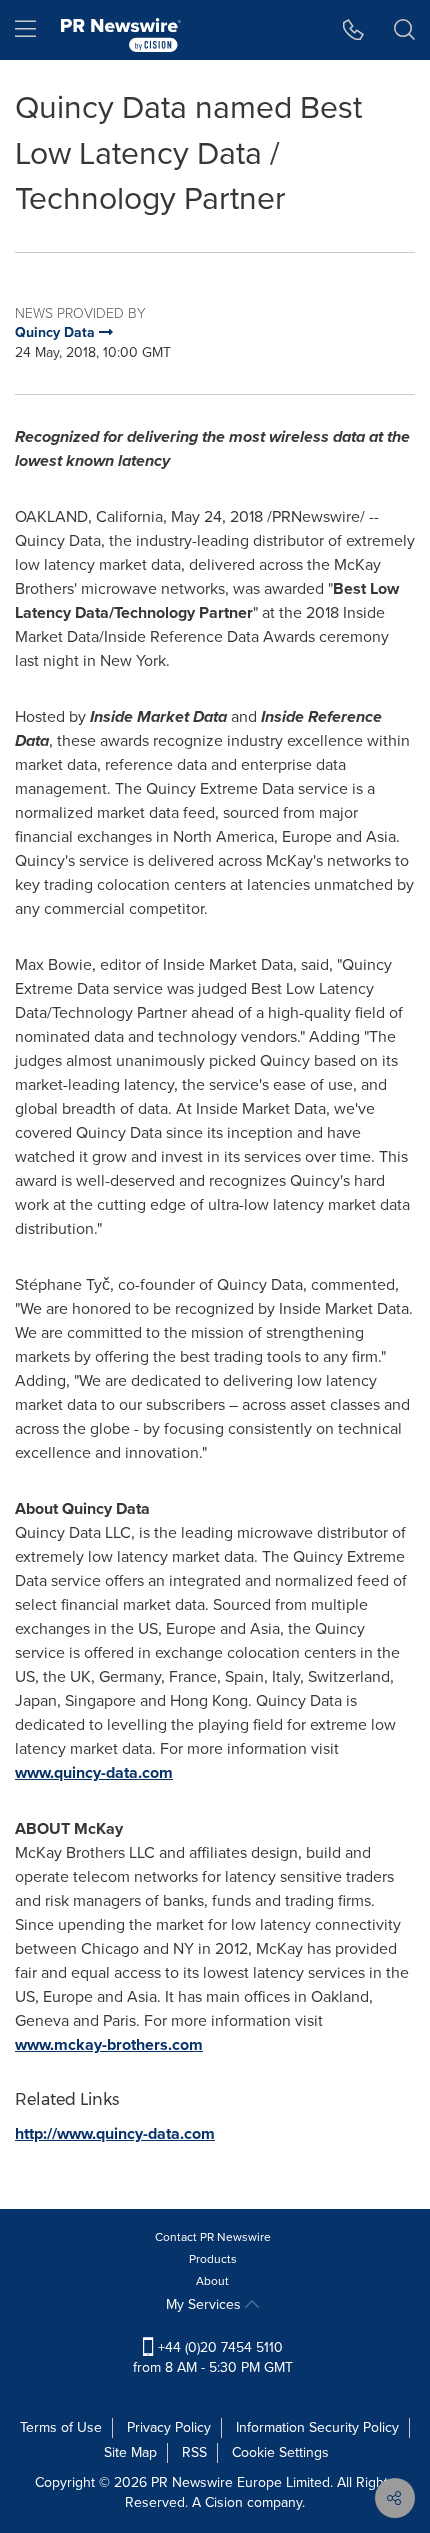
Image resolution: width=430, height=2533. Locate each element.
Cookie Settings (280, 2452)
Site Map (130, 2452)
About (212, 2281)
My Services (205, 2304)
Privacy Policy (169, 2427)
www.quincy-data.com (94, 1772)
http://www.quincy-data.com (115, 2133)
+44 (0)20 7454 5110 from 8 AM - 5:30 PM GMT (213, 2357)
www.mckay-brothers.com (109, 2044)
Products (213, 2259)
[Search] (404, 30)
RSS (194, 2452)
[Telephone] (353, 30)
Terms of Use (61, 2427)
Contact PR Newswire (213, 2237)
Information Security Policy (317, 2427)
